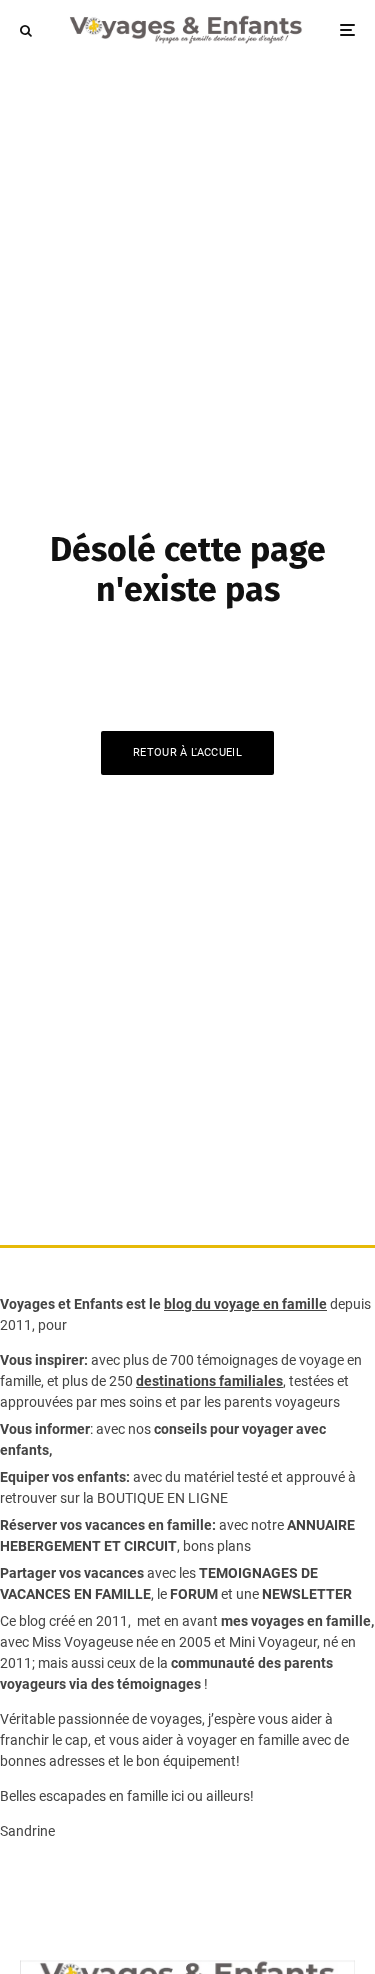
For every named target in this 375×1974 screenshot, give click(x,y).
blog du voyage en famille (245, 1304)
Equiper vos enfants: (65, 1477)
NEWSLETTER (307, 1594)
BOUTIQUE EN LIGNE (162, 1498)
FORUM (194, 1594)
